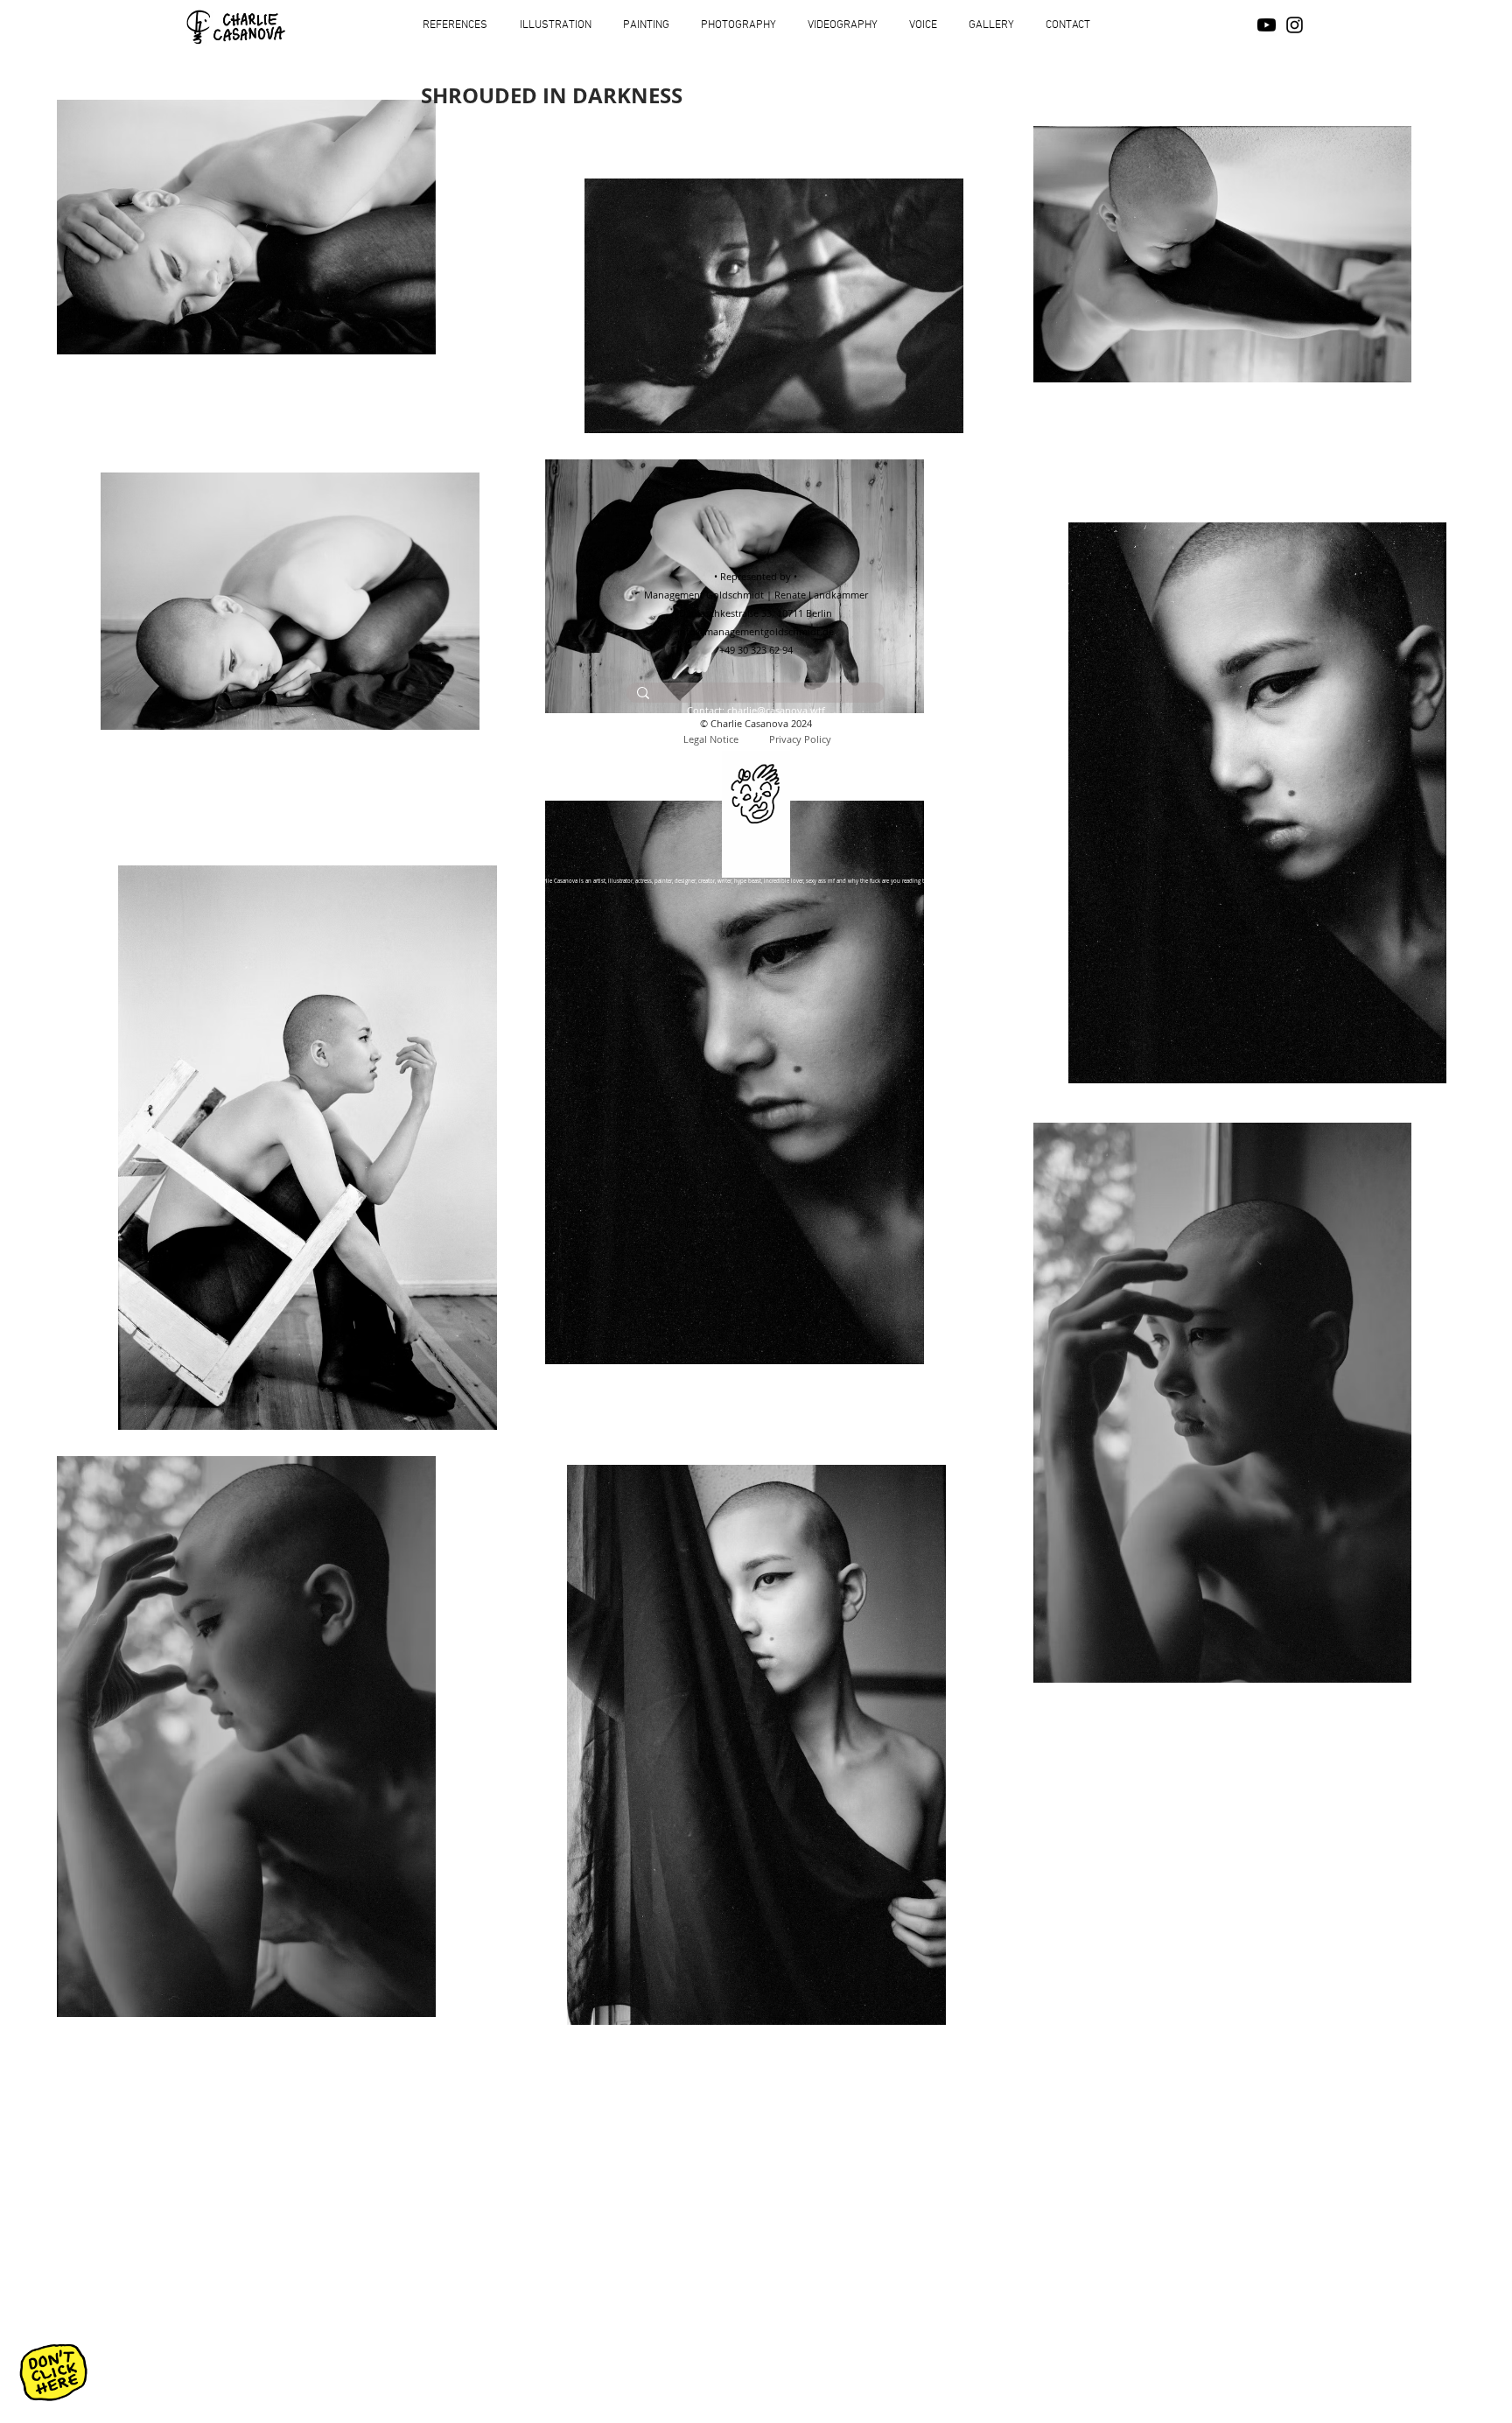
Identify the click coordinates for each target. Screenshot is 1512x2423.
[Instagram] (1295, 25)
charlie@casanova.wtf (776, 710)
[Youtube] (1267, 25)
